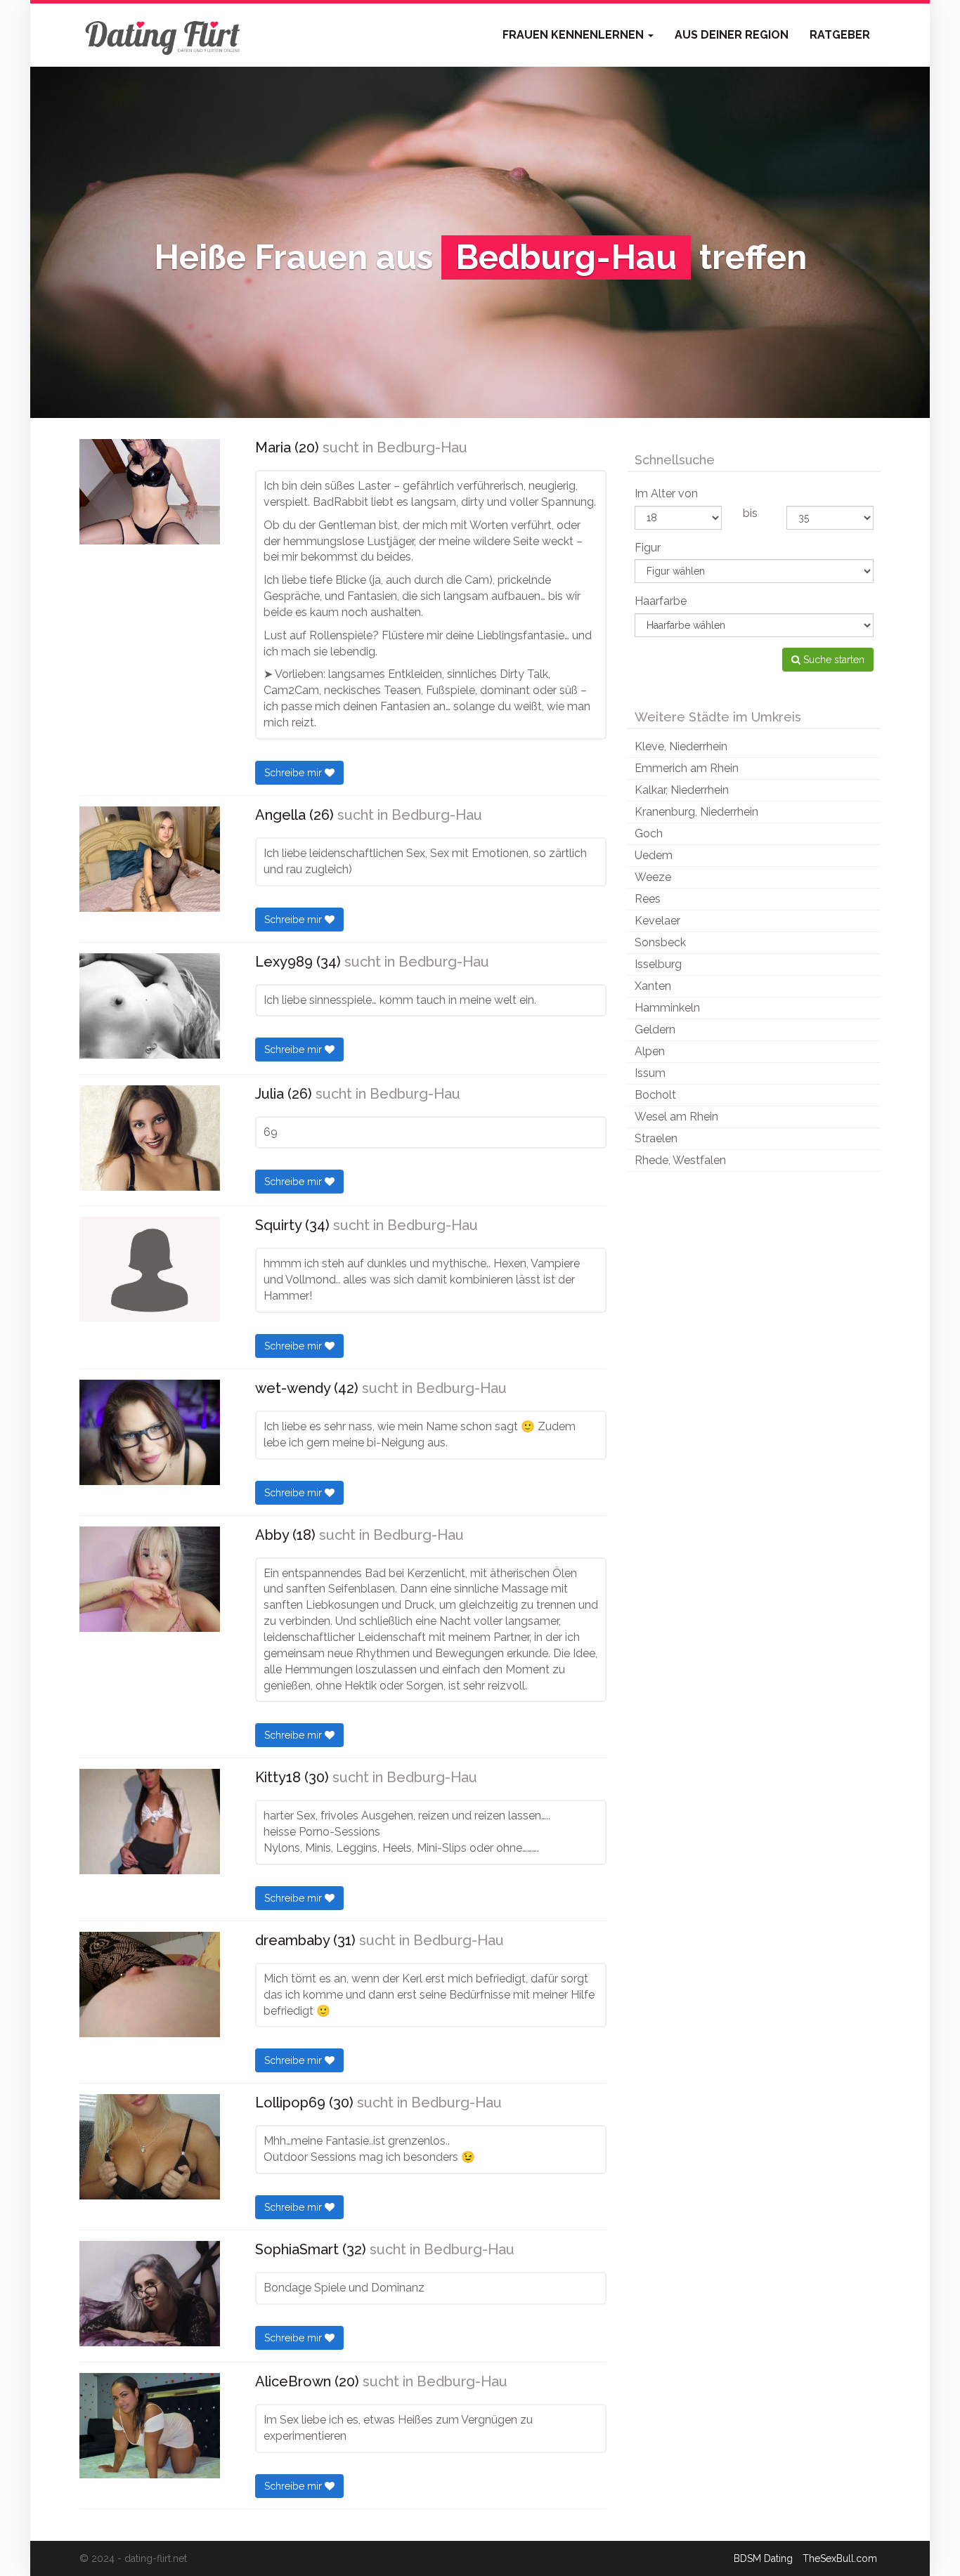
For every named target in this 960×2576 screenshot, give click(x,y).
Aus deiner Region (732, 35)
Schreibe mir (294, 773)
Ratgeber (840, 35)
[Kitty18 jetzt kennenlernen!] (150, 1822)
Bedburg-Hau (422, 447)
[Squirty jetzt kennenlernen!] (150, 1269)
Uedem (654, 855)
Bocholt (655, 1095)
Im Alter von (666, 493)
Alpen (650, 1051)
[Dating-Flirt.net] (164, 35)
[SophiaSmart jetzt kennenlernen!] (150, 2294)
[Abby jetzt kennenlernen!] (150, 1579)
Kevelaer (657, 921)
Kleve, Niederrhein (681, 746)
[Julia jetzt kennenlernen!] (150, 1138)
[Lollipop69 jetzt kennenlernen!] (150, 2147)
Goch (649, 833)
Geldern (655, 1029)
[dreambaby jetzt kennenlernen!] (150, 1985)
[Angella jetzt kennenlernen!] (150, 859)
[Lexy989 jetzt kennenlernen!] (150, 1006)
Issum (650, 1073)
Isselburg (658, 964)
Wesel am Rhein (676, 1117)
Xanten (653, 986)
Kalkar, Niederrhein (682, 790)
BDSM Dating (763, 2558)
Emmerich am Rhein (687, 768)
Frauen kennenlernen (575, 35)
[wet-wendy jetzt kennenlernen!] (150, 1432)
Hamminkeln (667, 1008)
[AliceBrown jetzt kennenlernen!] (150, 2426)
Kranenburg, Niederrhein (696, 812)
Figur (648, 548)
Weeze (653, 877)
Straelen (656, 1138)
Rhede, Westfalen (680, 1160)
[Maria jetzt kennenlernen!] (150, 492)
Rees (648, 899)
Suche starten (832, 660)
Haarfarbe (661, 601)
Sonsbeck (660, 942)
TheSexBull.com (840, 2558)
